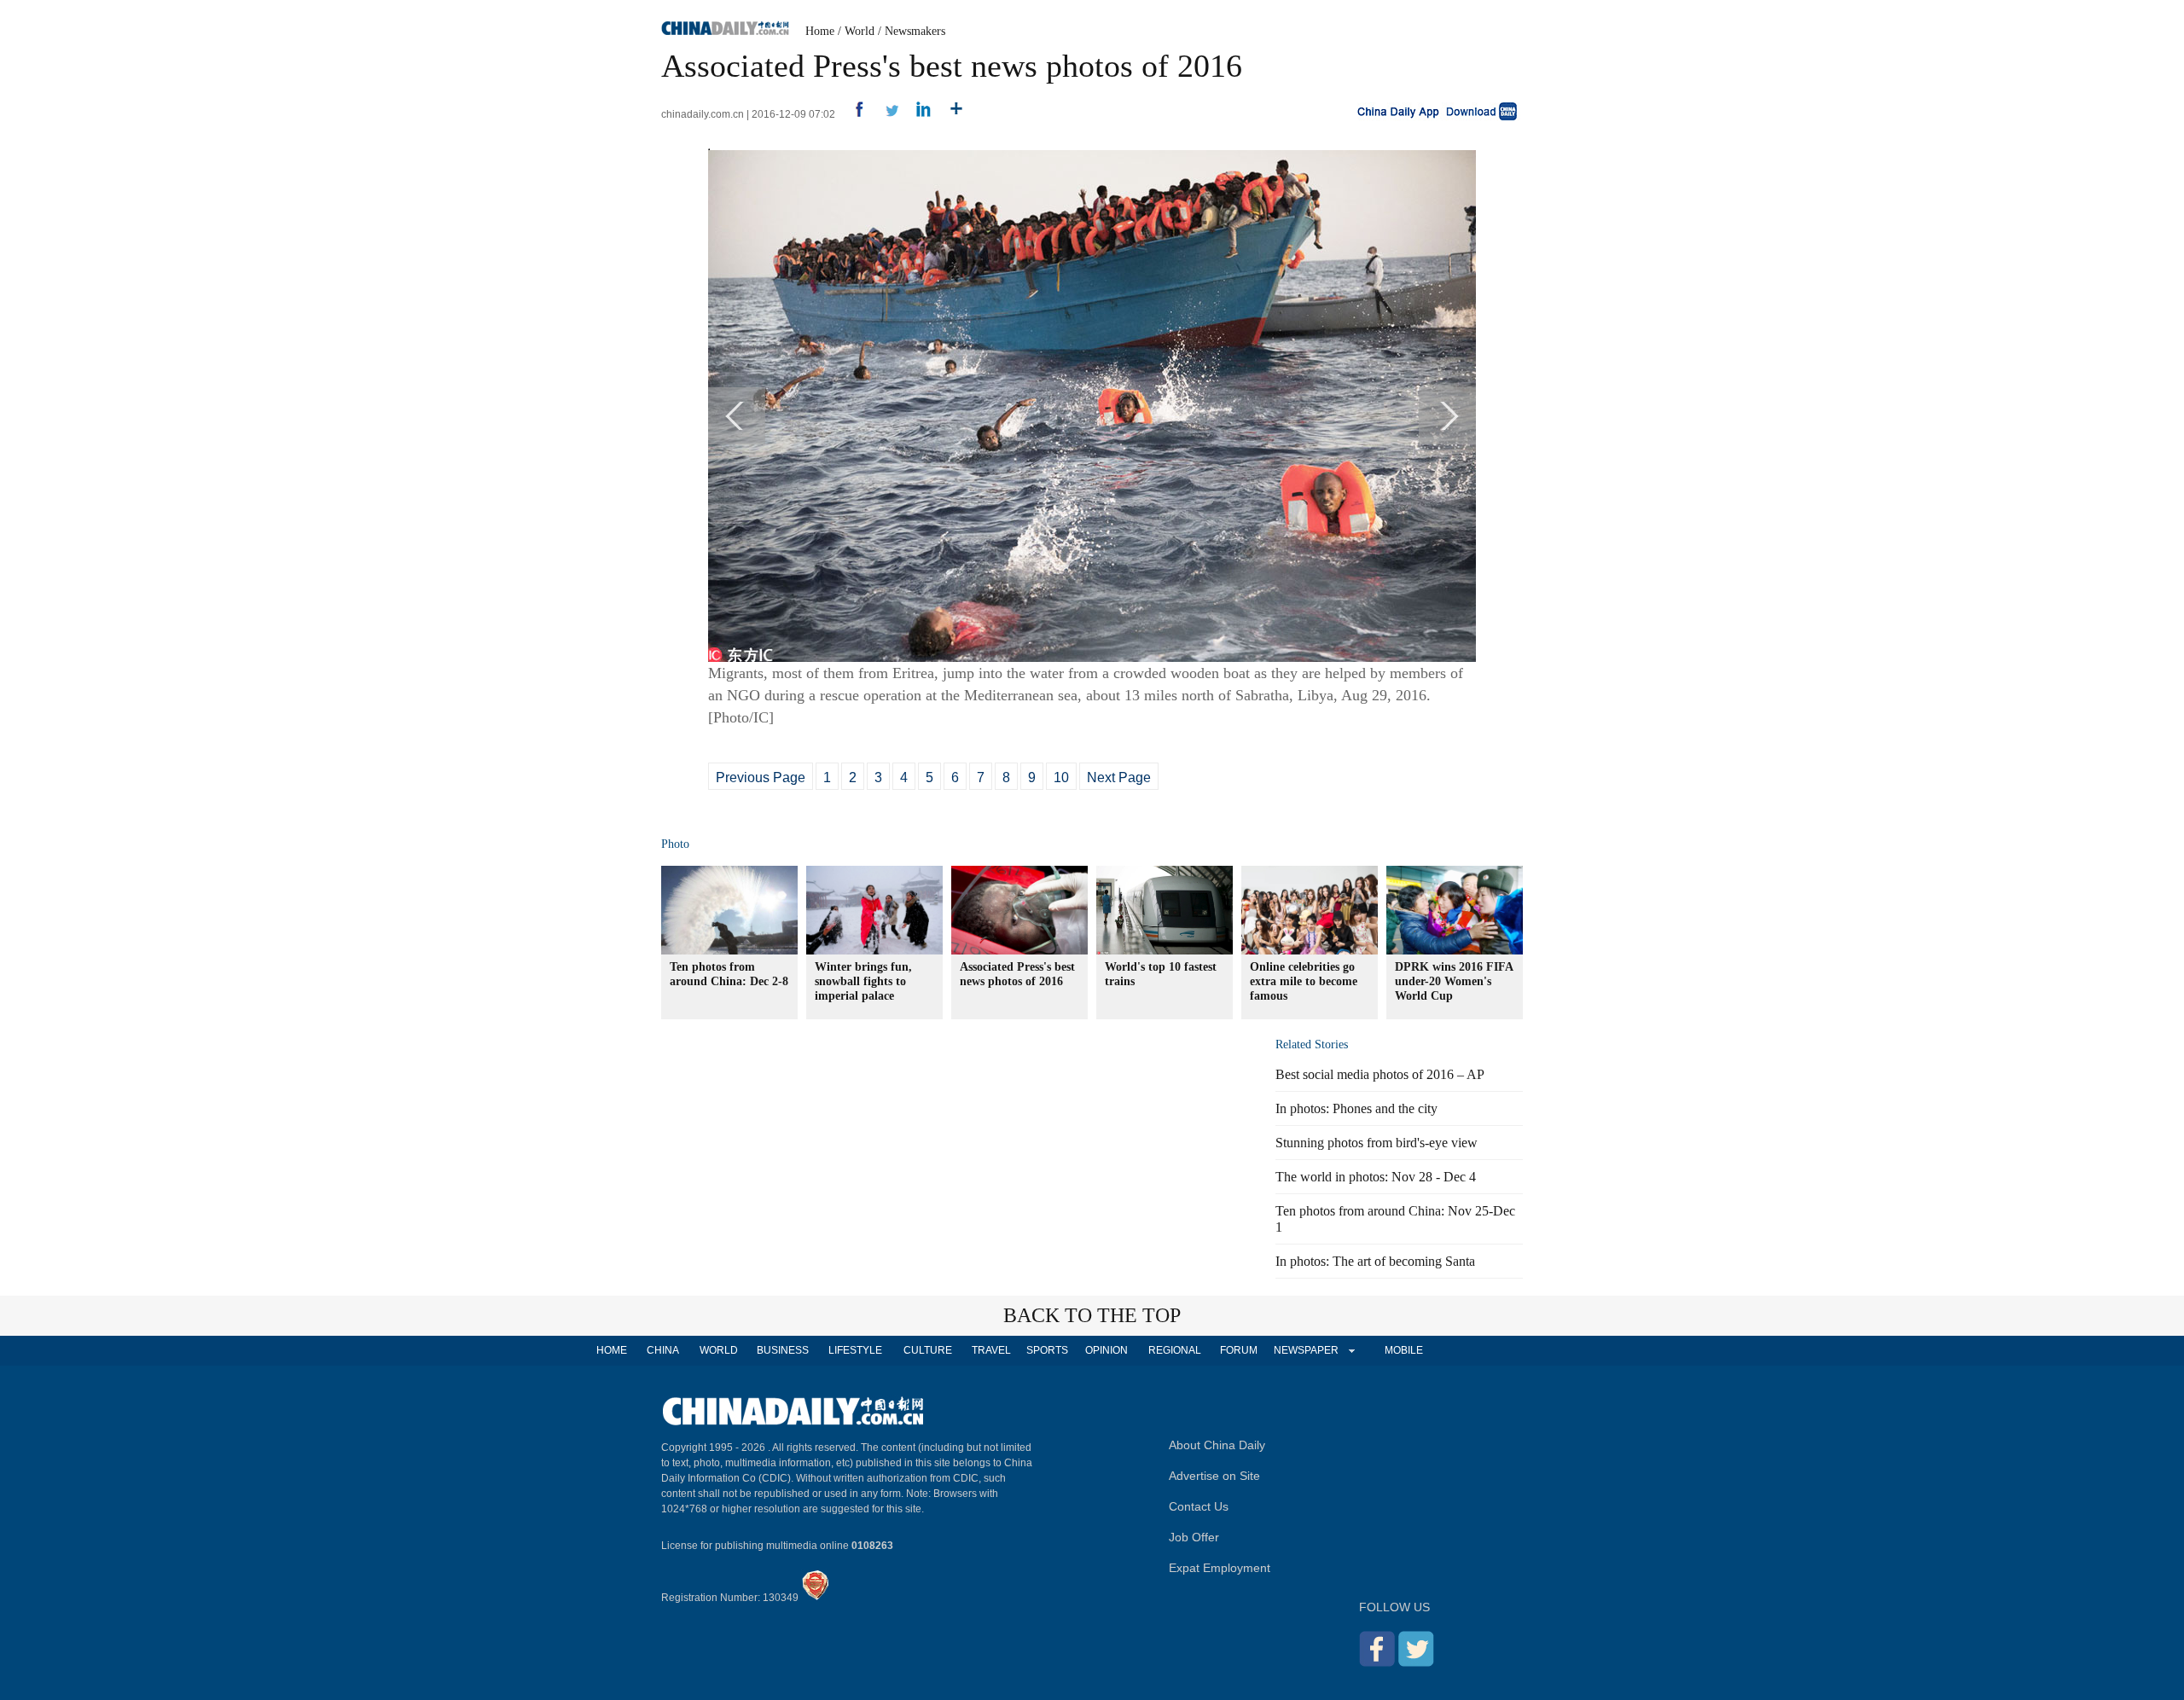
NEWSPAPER (1305, 1350)
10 (1061, 777)
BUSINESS (783, 1350)
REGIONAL (1175, 1350)
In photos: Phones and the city (1356, 1108)
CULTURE (928, 1350)
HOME (612, 1350)
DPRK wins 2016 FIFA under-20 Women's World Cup (1454, 981)
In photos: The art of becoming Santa (1375, 1261)
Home (820, 31)
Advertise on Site (1214, 1476)
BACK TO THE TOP (1092, 1315)
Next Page (1119, 777)
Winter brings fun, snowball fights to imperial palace (863, 981)
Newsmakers (915, 31)
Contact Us (1199, 1506)
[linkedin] (918, 114)
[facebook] (853, 114)
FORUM (1239, 1350)
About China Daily (1217, 1445)
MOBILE (1404, 1350)
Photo (675, 844)
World (860, 31)
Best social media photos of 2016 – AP (1380, 1074)
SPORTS (1047, 1350)
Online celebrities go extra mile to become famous (1304, 981)
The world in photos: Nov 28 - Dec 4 (1376, 1177)
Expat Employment (1220, 1568)
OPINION (1107, 1350)
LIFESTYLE (855, 1350)
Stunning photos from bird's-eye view (1377, 1143)
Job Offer (1194, 1537)
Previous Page (761, 777)
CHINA (663, 1350)
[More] (950, 114)
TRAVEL (991, 1350)
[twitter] (885, 114)
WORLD (719, 1350)
